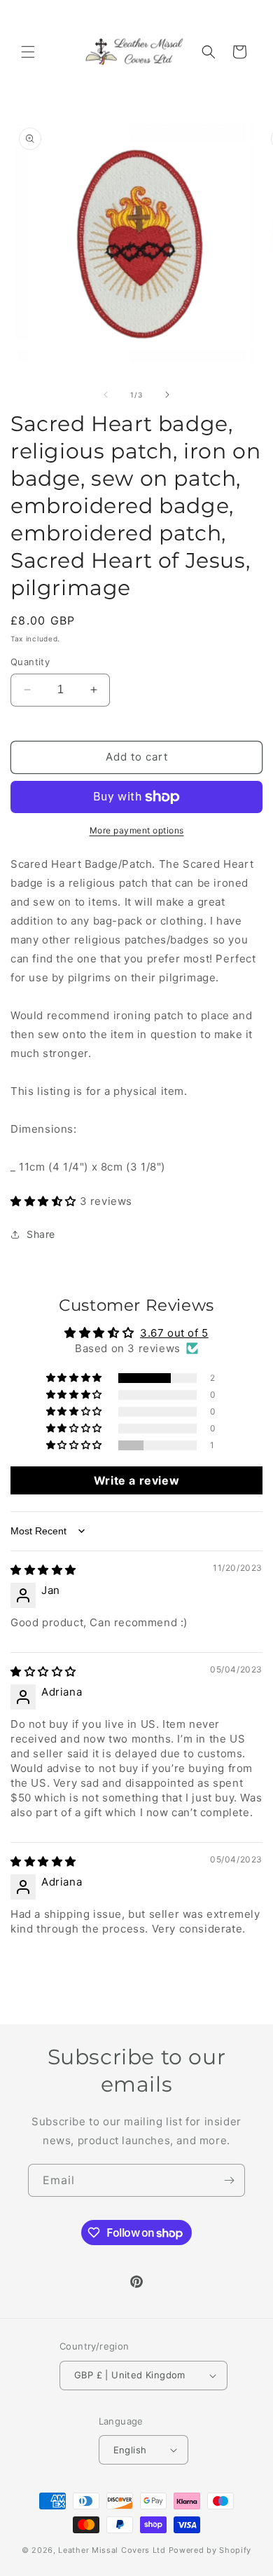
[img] (43, 1570)
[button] (28, 52)
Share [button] (41, 1234)
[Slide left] (106, 395)
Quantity (30, 662)
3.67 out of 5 (174, 1333)
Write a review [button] (136, 1480)
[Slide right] (167, 395)
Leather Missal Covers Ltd (112, 2550)
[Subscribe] (229, 2180)
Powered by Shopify (210, 2550)
